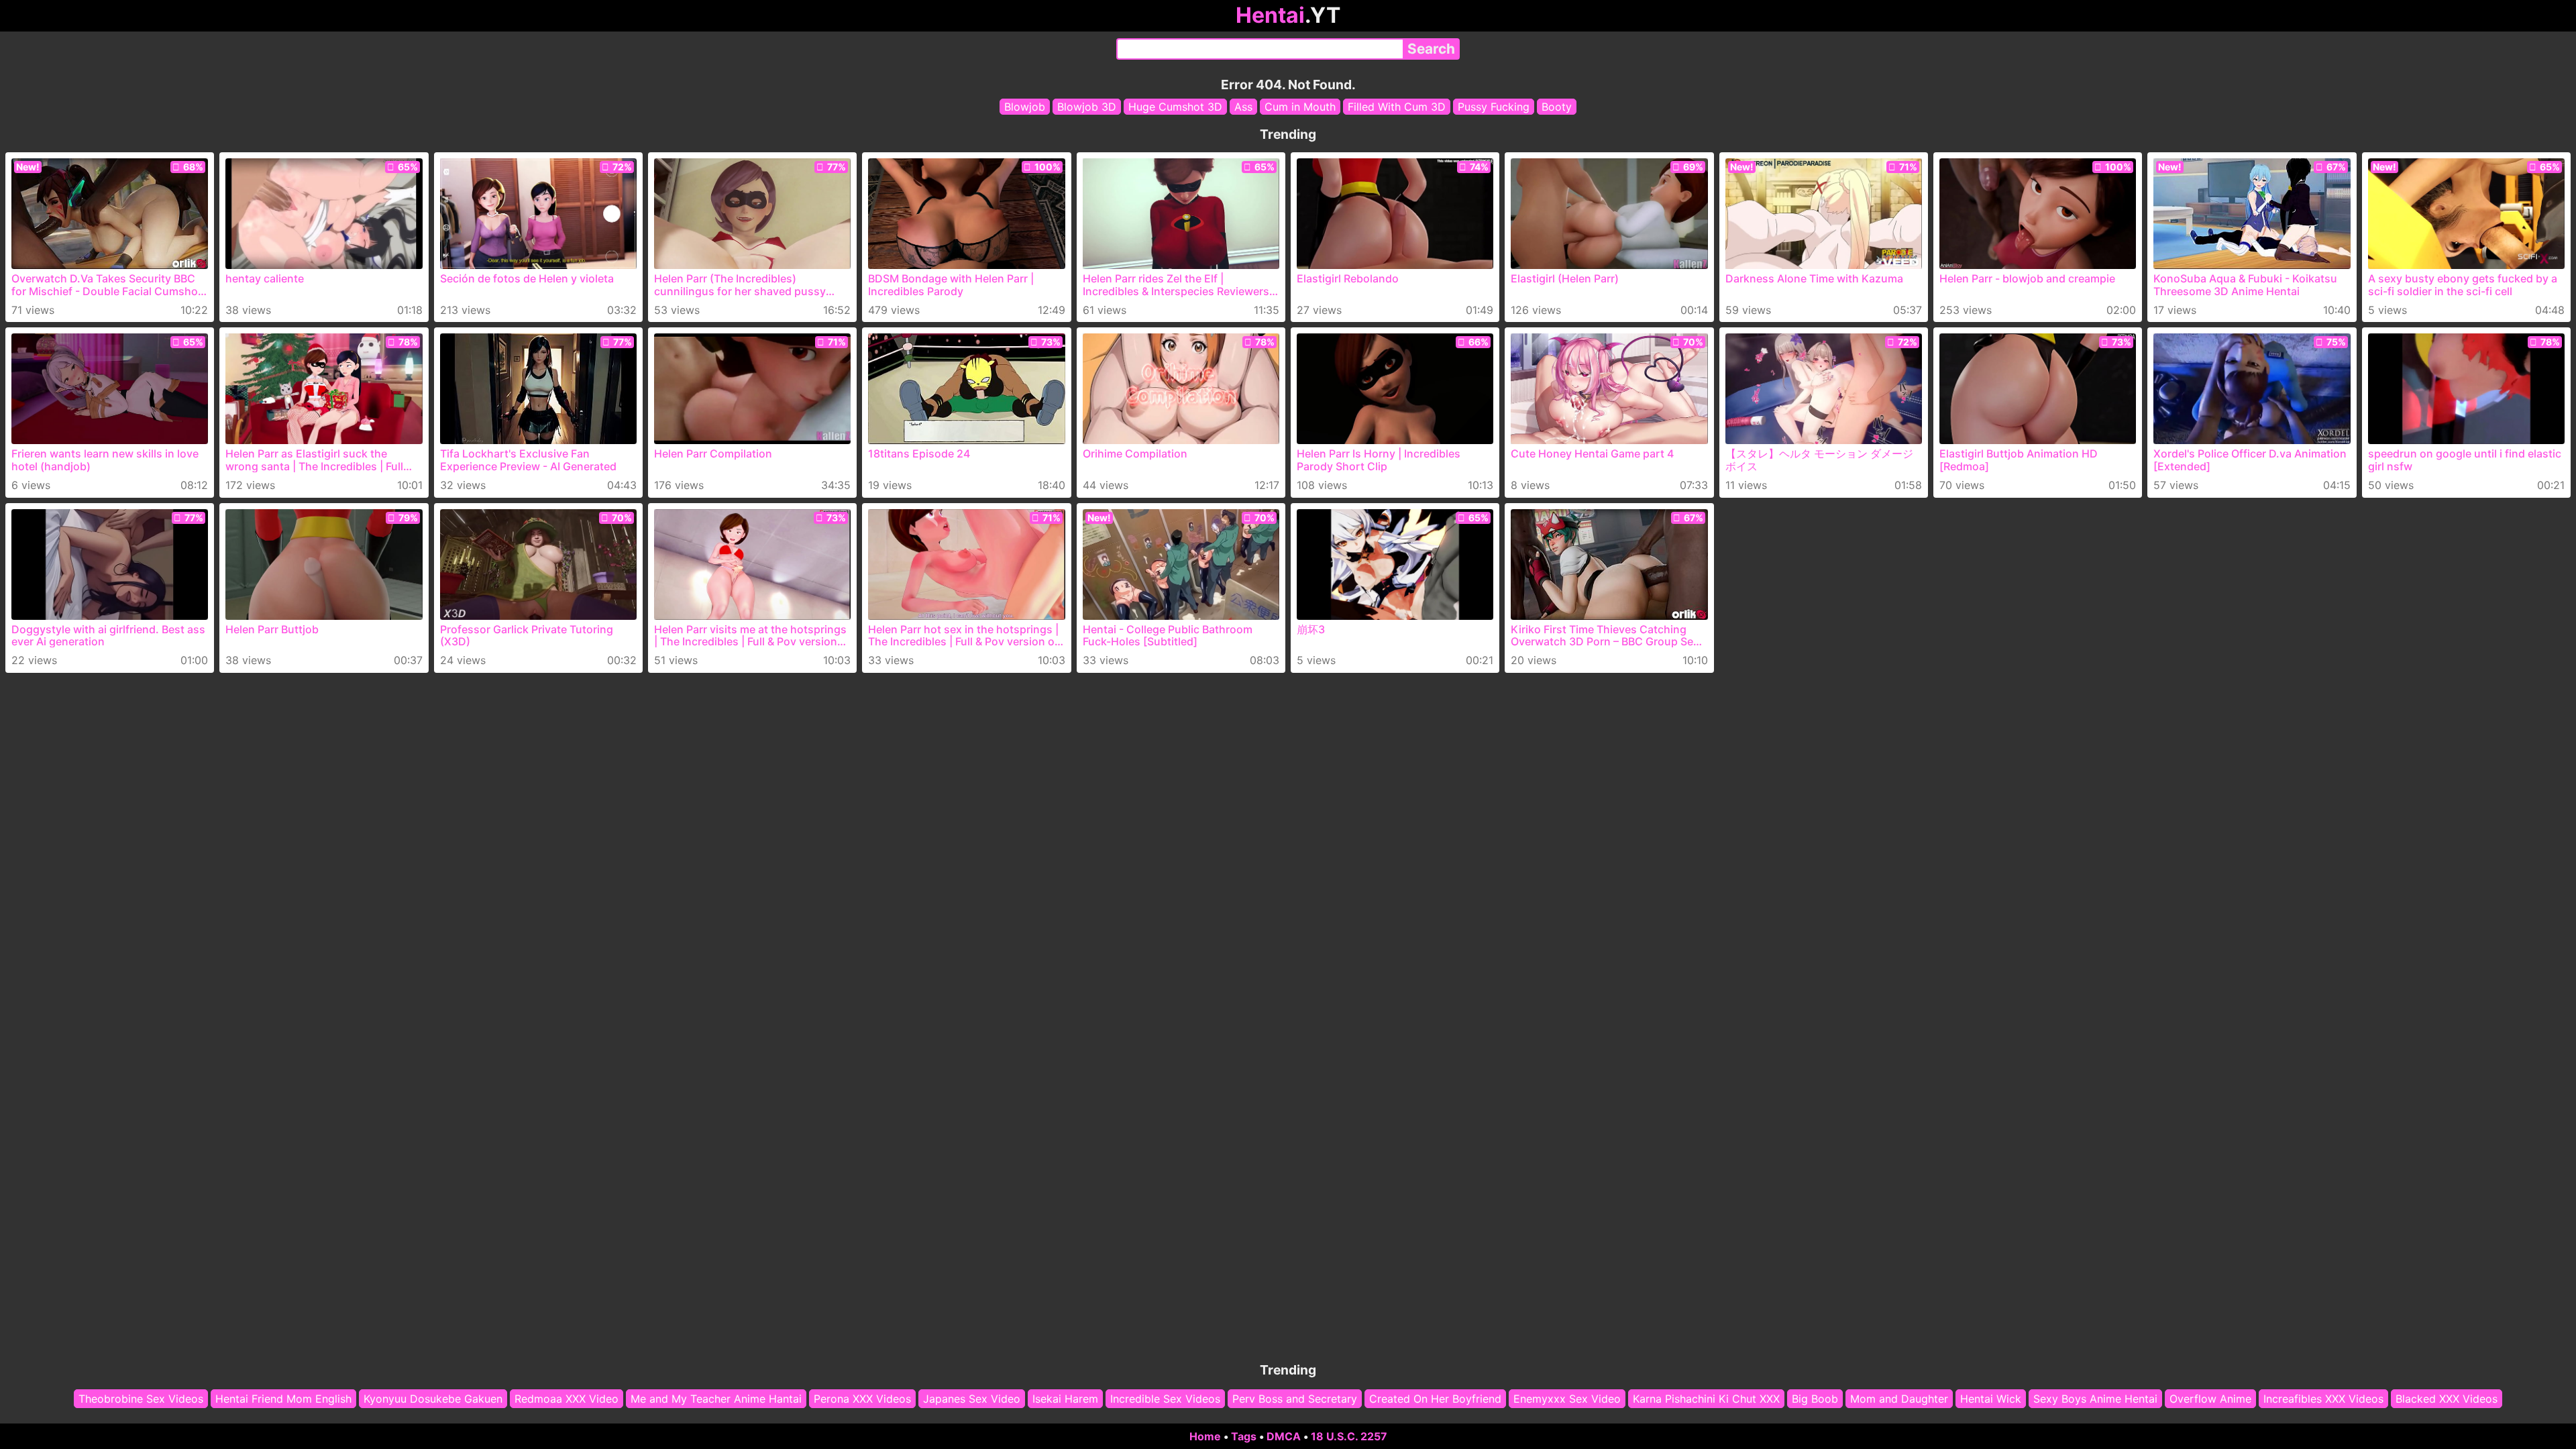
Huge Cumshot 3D (1175, 107)
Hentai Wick (1991, 1399)
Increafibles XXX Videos (2323, 1399)
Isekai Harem (1065, 1399)
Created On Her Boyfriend (1435, 1399)
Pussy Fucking (1494, 107)
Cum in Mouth (1300, 107)
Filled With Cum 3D (1397, 107)
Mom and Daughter (1899, 1399)
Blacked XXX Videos (2447, 1399)
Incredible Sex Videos (1165, 1399)
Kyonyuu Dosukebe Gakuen (433, 1399)
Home (1205, 1436)
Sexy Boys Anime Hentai (2095, 1399)
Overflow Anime (2210, 1399)
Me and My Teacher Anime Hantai (716, 1399)
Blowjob (1025, 107)
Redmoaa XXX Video (567, 1399)
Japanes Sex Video (972, 1399)
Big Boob (1815, 1399)
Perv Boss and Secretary (1295, 1399)
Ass (1243, 107)
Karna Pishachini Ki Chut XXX (1706, 1399)
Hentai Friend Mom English (283, 1399)
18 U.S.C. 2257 (1349, 1436)
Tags (1244, 1436)
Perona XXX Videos (862, 1399)
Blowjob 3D (1087, 107)
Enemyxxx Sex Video (1567, 1399)
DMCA (1284, 1436)
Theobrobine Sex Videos (141, 1399)
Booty (1557, 107)
